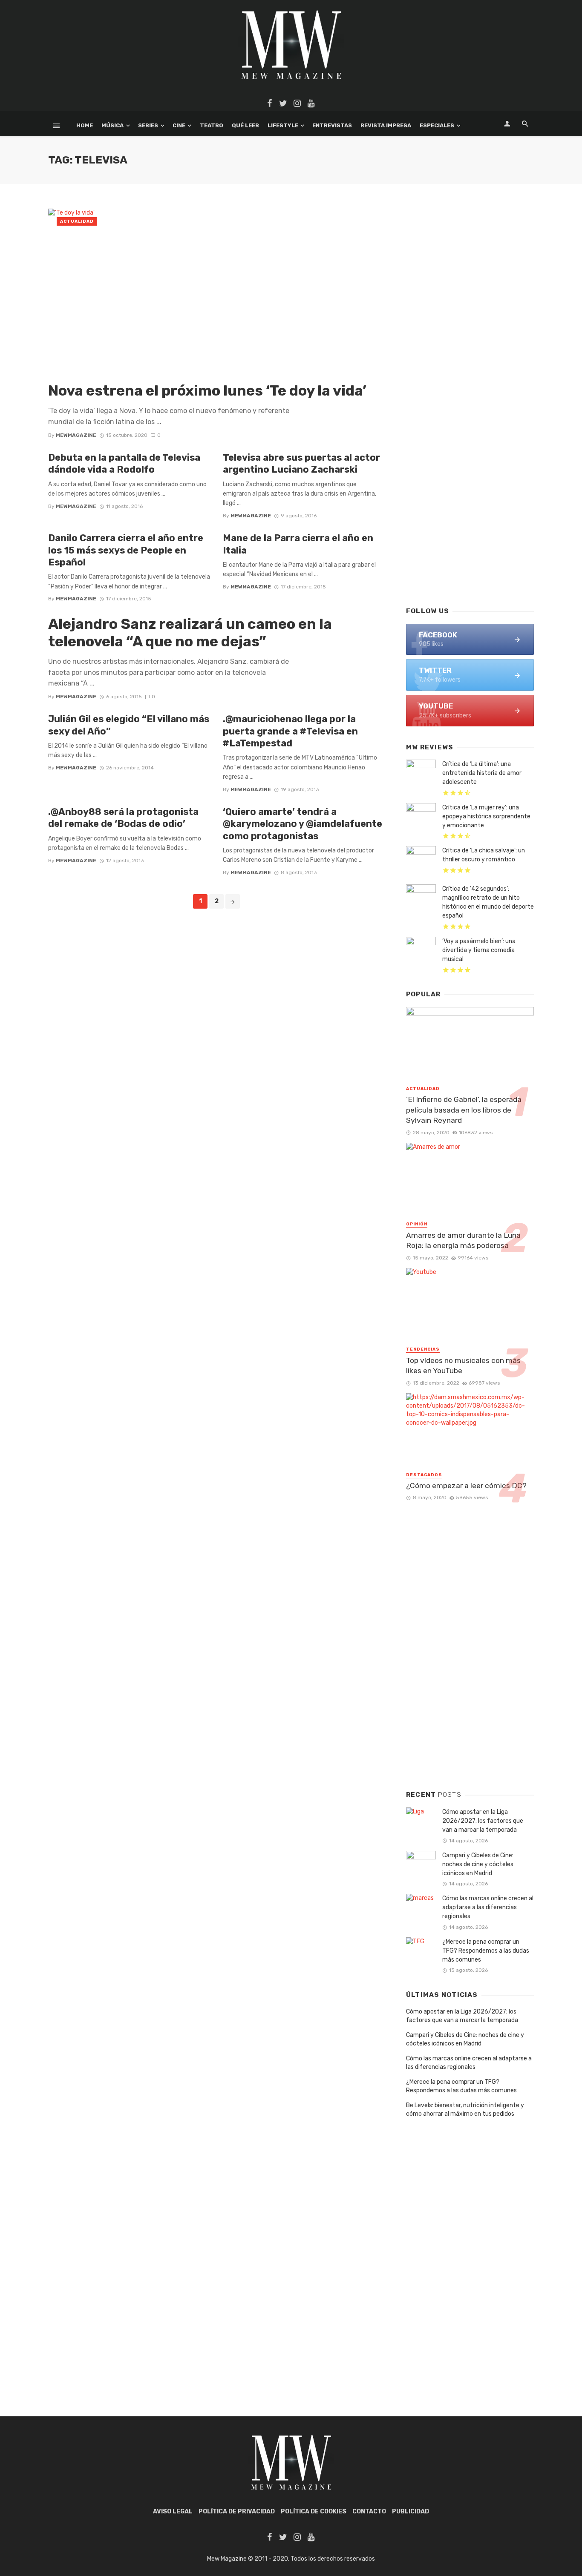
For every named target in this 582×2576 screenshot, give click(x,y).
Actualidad (77, 221)
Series (148, 125)
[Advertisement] (470, 462)
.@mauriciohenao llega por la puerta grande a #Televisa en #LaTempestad (290, 731)
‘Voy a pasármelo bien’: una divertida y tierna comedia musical (479, 950)
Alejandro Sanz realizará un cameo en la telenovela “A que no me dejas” (190, 633)
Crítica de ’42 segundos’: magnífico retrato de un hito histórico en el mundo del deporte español (488, 902)
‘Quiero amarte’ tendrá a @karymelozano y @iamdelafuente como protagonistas (303, 824)
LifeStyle (283, 125)
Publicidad (411, 2511)
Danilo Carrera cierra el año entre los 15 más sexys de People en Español (126, 550)
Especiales (437, 125)
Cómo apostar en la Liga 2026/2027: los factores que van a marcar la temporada (483, 1821)
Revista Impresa (386, 125)
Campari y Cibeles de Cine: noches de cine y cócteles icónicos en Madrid (478, 1864)
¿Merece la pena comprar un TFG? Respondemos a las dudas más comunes (486, 1951)
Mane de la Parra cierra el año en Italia (298, 544)
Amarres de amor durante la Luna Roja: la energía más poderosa (463, 1241)
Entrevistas (332, 125)
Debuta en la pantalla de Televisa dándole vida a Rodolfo (124, 463)
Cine (179, 125)
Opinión (417, 1224)
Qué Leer (245, 125)
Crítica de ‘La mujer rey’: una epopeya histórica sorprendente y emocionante (486, 816)
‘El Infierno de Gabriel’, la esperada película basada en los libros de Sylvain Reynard (464, 1110)
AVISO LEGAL (173, 2511)
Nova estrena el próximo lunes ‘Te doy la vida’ (207, 391)
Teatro (212, 125)
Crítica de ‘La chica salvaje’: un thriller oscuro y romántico (484, 855)
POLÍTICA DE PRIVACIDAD (237, 2511)
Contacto (369, 2511)
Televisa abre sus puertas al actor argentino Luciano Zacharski (301, 463)
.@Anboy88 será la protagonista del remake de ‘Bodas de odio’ (123, 818)
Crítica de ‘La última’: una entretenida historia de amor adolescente (482, 773)
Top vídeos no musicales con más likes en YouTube (463, 1366)
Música (112, 125)
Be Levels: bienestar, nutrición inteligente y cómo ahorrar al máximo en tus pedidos (465, 2110)
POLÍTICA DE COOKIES (314, 2511)
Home (85, 125)
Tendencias (423, 1349)
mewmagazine (76, 435)
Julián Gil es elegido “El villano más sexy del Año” (129, 725)
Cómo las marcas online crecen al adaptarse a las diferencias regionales (488, 1907)
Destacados (424, 1475)
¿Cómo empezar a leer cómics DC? (466, 1486)
